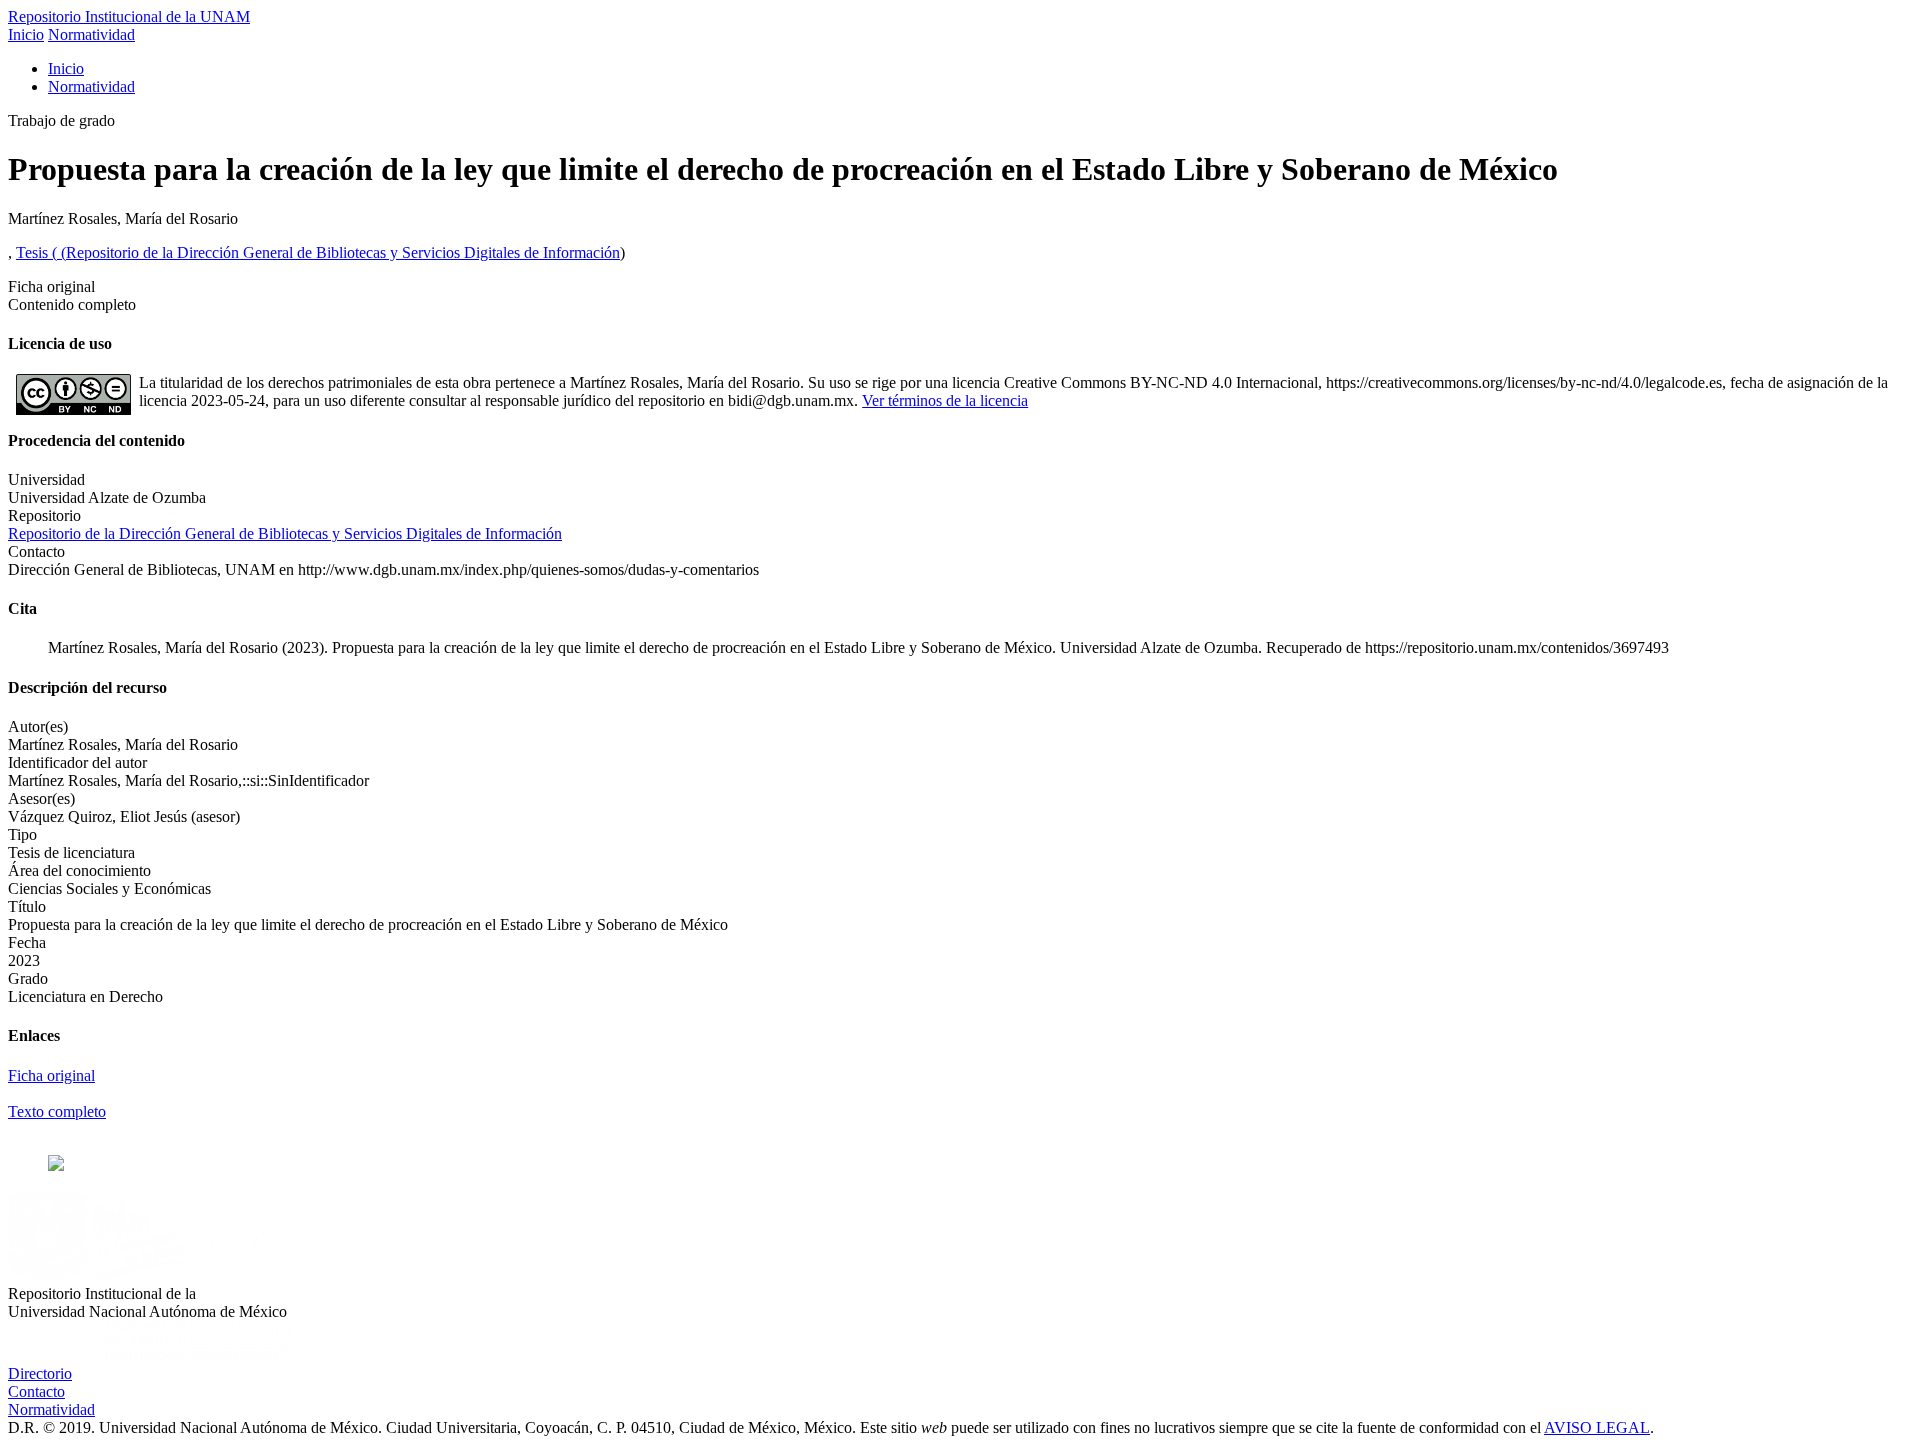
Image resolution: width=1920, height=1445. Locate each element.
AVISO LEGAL (1597, 1427)
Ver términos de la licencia (945, 400)
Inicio (26, 34)
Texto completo (57, 1111)
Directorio (40, 1373)
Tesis (34, 252)
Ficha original (51, 1075)
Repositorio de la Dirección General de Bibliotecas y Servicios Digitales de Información (343, 252)
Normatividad (91, 34)
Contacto (36, 1391)
